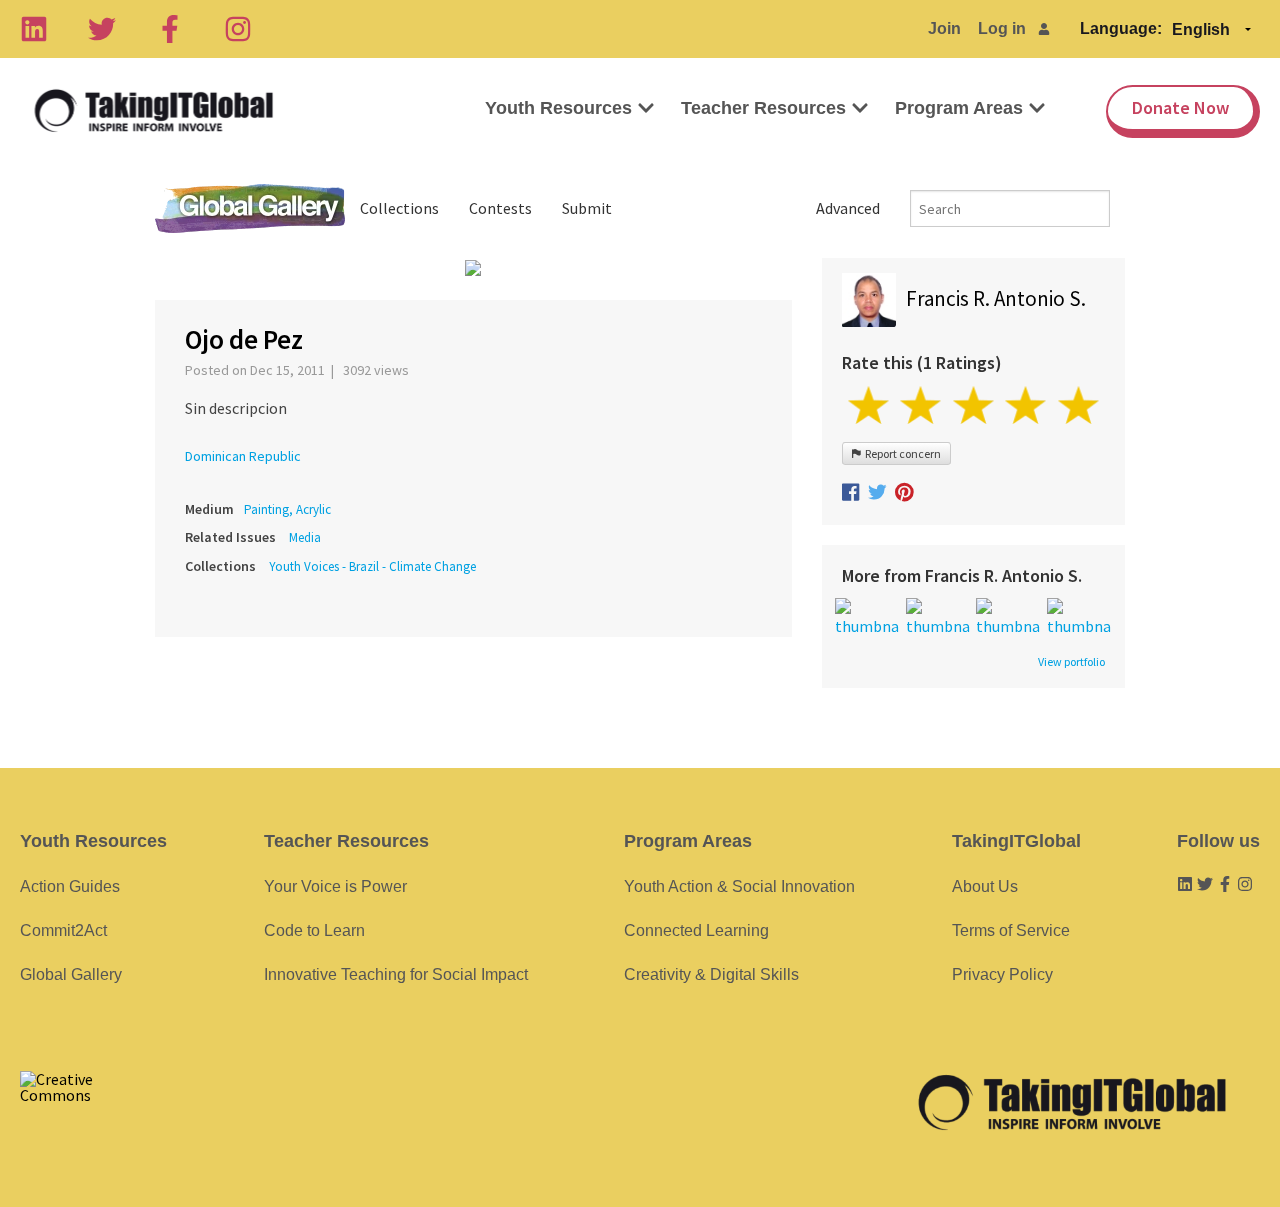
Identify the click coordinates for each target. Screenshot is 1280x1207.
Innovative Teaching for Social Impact (396, 974)
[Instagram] (238, 29)
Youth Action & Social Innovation (739, 886)
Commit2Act (63, 930)
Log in (1002, 28)
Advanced (848, 208)
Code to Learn (314, 930)
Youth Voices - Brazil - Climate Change (372, 566)
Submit (587, 208)
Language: (1121, 28)
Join (944, 28)
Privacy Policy (1002, 974)
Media (305, 537)
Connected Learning (696, 930)
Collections (399, 208)
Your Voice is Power (335, 886)
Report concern (901, 453)
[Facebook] (170, 29)
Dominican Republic (243, 456)
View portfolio (1071, 662)
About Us (985, 886)
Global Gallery (250, 208)
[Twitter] (102, 29)
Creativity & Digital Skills (711, 974)
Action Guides (70, 886)
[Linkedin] (34, 29)
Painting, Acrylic (287, 509)
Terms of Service (1011, 930)
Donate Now (1180, 107)
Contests (500, 208)
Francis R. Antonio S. (996, 298)
